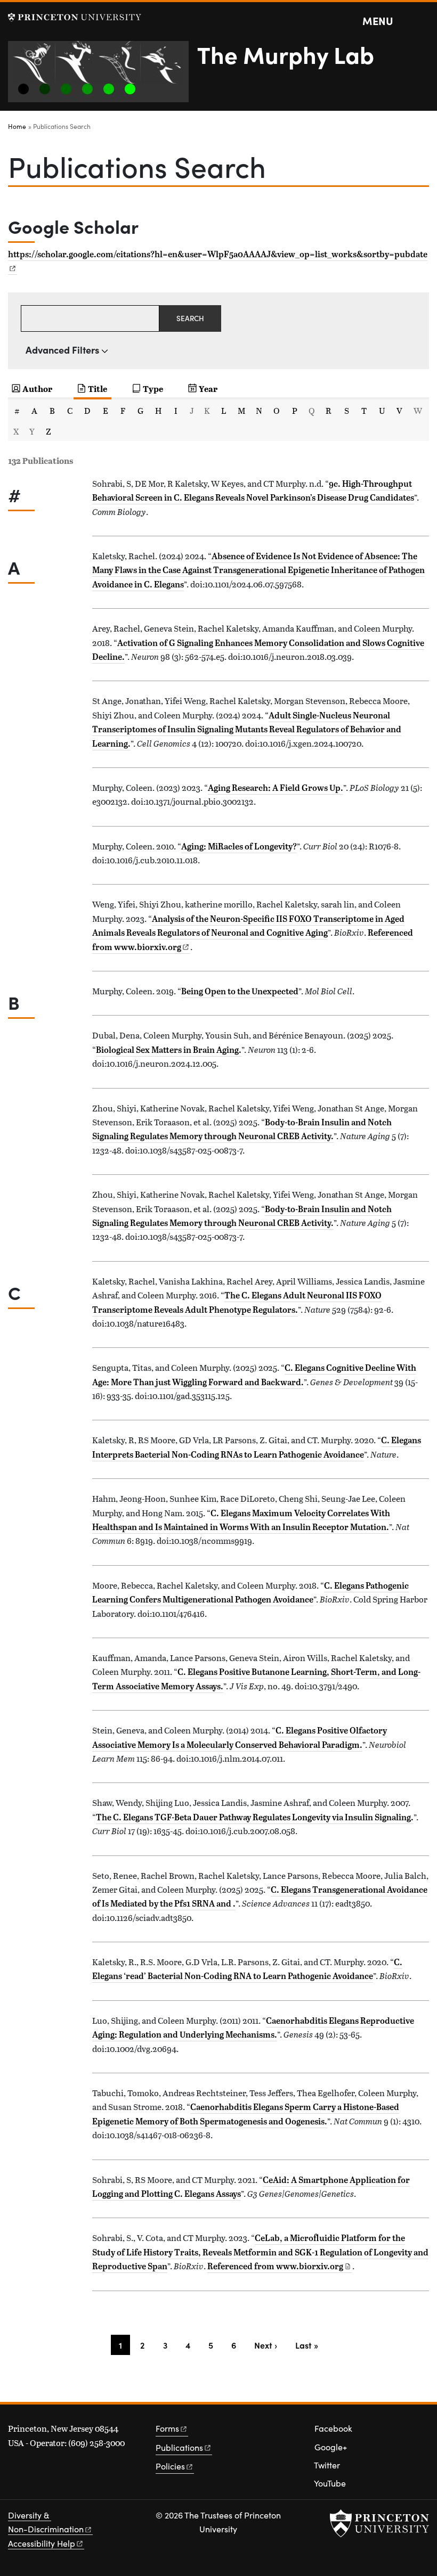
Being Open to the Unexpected (240, 991)
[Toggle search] (422, 21)
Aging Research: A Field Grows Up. (276, 788)
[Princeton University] (75, 17)
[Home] (103, 76)
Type (153, 389)
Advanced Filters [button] (62, 350)
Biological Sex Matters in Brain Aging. (169, 1050)
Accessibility (42, 2543)
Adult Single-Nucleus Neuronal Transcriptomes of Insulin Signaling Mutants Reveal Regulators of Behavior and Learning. (247, 729)
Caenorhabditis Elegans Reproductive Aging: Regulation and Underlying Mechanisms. (253, 2027)
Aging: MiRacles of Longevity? (239, 846)
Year (208, 389)
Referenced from (280, 2266)
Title (98, 389)
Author (37, 389)
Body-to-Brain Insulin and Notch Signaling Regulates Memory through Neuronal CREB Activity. (242, 1129)
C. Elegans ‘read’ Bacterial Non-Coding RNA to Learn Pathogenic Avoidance (247, 1969)
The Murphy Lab (286, 54)
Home (17, 126)
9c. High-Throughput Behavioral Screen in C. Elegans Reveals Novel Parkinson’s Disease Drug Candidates (253, 490)
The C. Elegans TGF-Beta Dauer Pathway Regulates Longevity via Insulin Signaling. (255, 1817)
